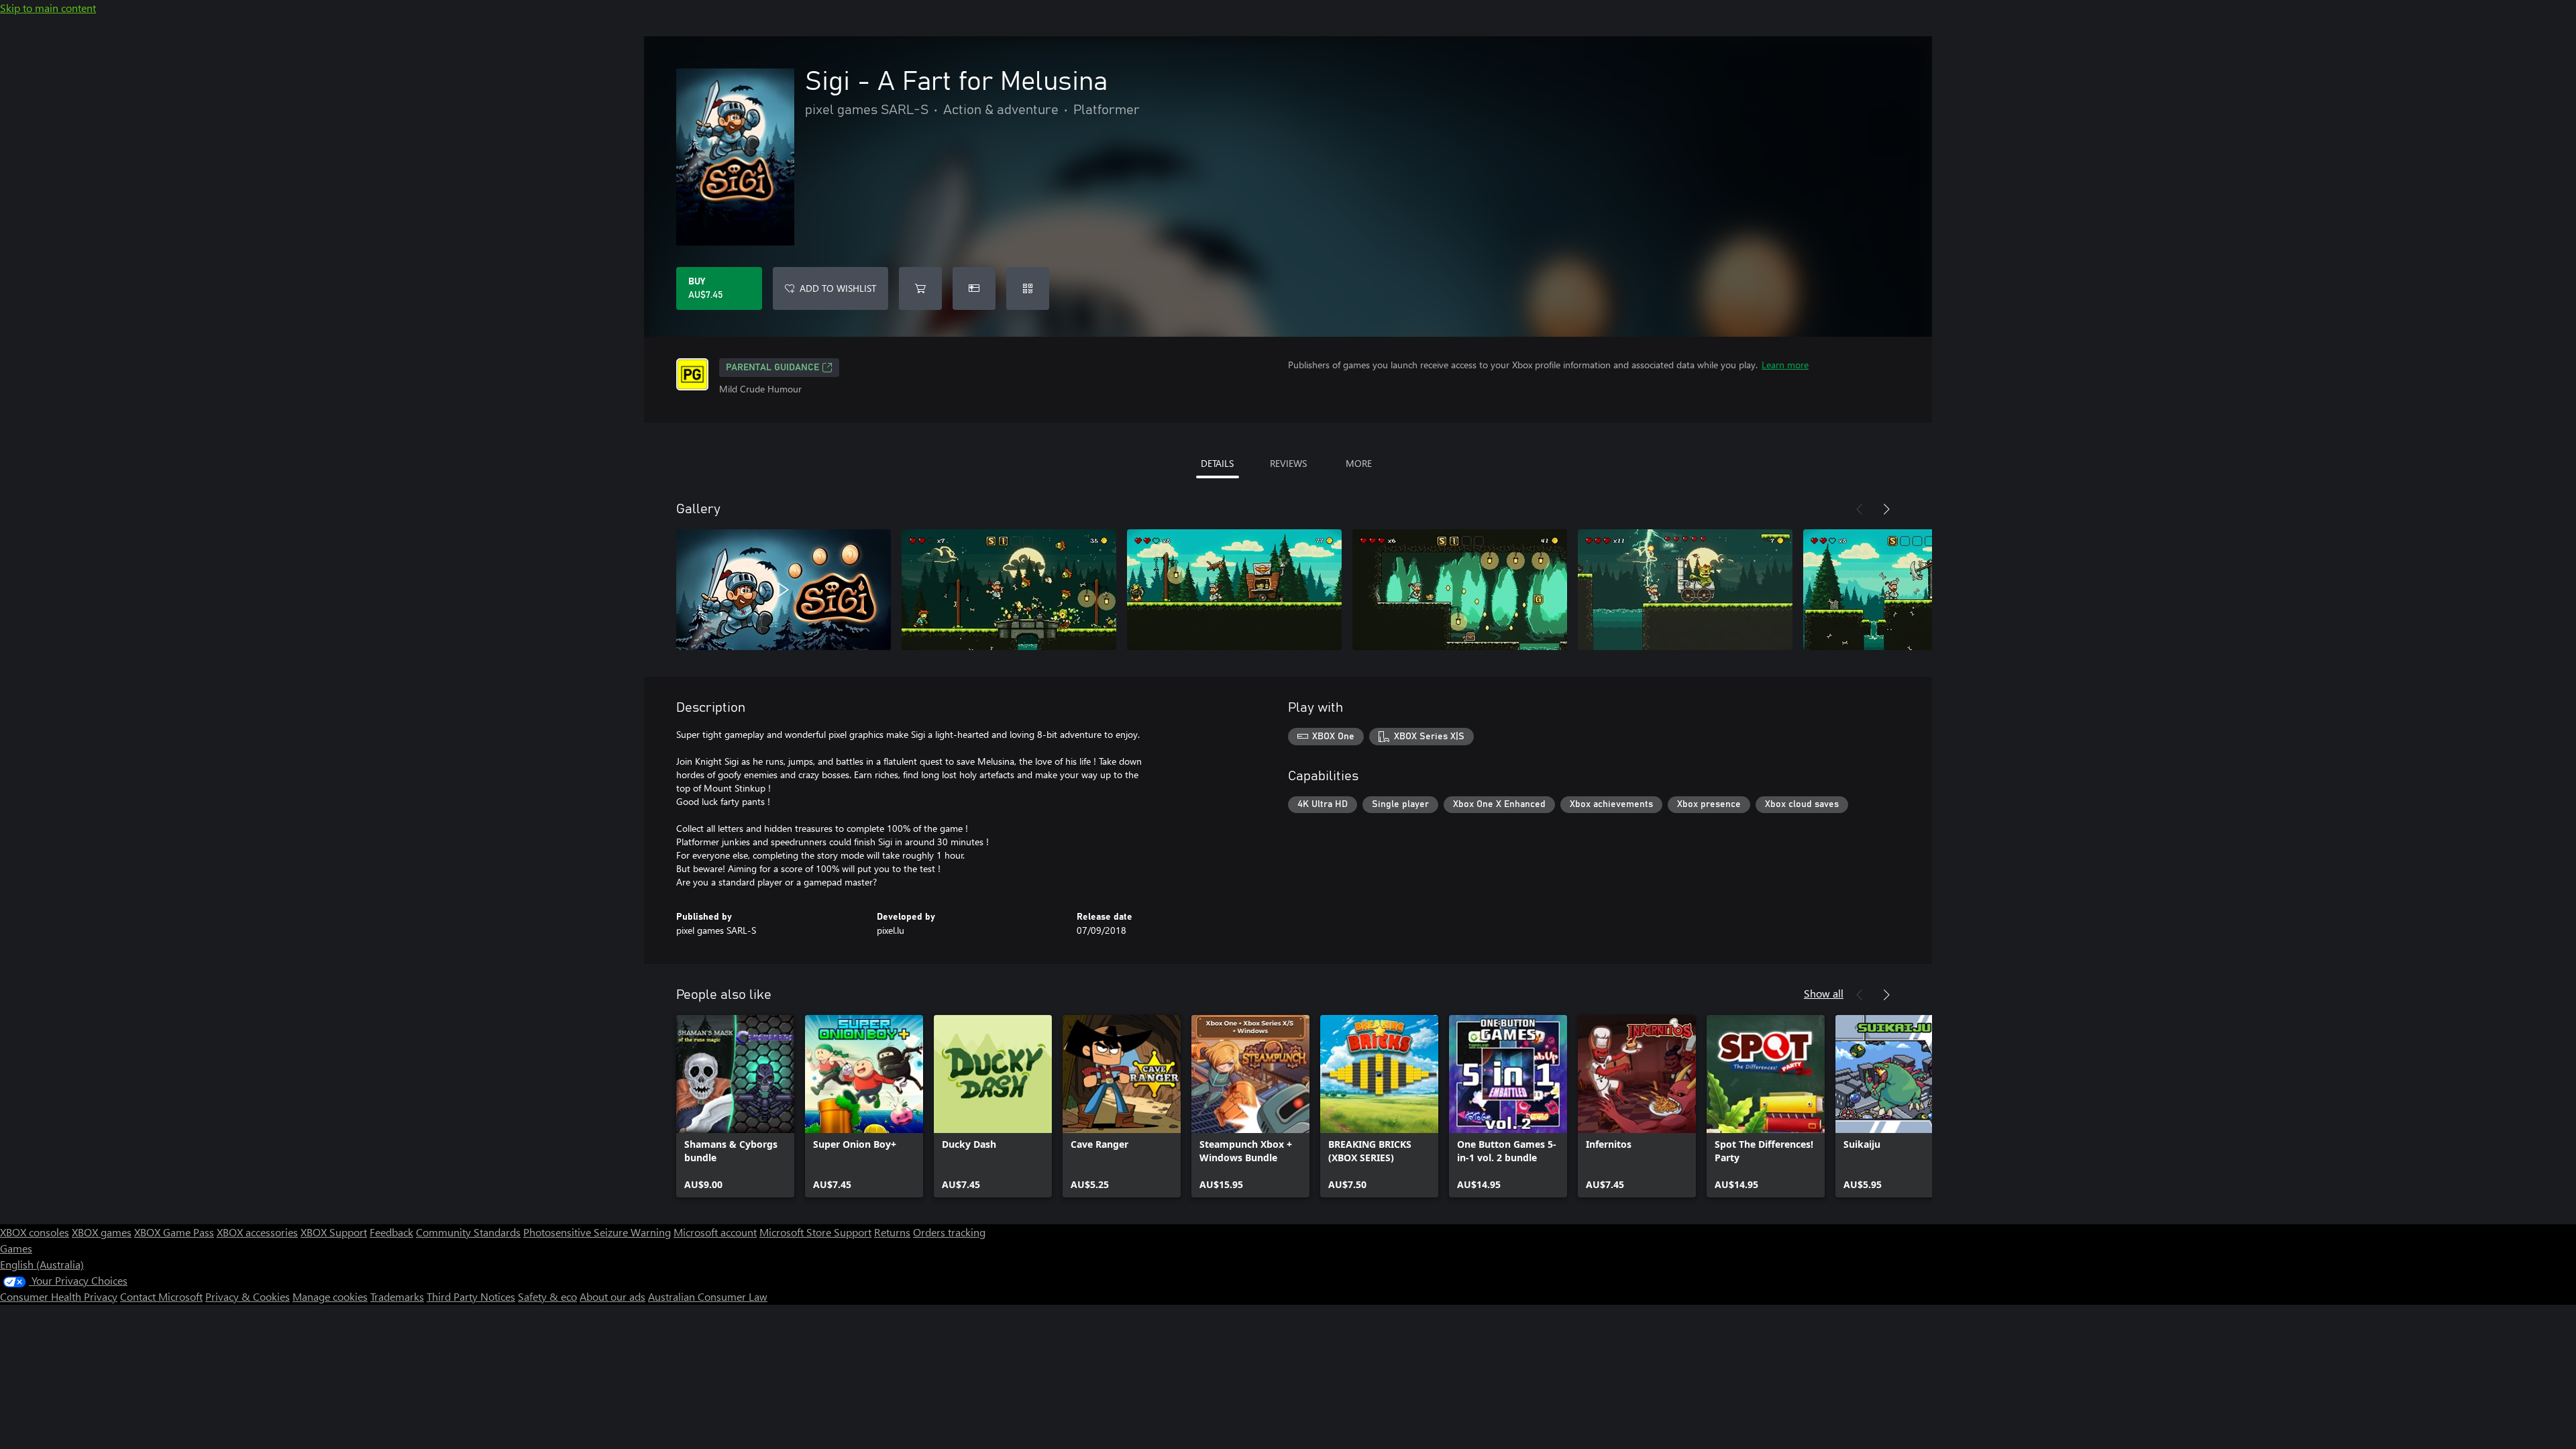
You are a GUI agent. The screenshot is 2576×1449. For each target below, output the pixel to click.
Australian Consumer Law (708, 1296)
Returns (892, 1232)
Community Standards (468, 1232)
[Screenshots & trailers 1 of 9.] (784, 590)
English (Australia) (42, 1264)
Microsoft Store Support (815, 1232)
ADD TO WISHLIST (838, 288)
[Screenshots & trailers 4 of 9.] (1460, 590)
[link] (735, 1106)
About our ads (612, 1296)
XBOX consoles (35, 1232)
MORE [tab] (1359, 463)
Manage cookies (330, 1296)
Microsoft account (715, 1232)
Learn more (1785, 365)
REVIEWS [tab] (1288, 463)
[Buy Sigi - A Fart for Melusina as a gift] (974, 288)
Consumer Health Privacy (59, 1296)
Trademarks (397, 1296)
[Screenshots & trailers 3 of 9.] (1234, 590)
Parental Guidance (772, 368)
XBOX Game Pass (174, 1232)
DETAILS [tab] (1217, 463)
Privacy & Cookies (248, 1296)
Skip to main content (48, 8)
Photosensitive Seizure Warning (597, 1232)
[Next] (1886, 509)
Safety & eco (547, 1296)
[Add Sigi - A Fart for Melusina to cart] (920, 288)
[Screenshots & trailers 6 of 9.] (1911, 590)
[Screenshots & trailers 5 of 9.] (1685, 590)
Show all (1824, 993)
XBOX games (102, 1232)
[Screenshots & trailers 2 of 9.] (1009, 590)
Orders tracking (949, 1232)
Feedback (391, 1232)
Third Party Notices (471, 1296)
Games (16, 1248)
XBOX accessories (257, 1232)
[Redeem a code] (1028, 288)
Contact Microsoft (161, 1296)
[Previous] (1860, 509)
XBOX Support (334, 1232)
